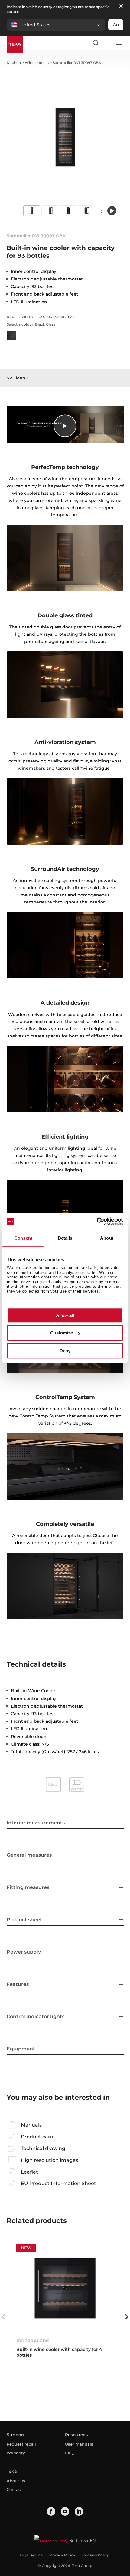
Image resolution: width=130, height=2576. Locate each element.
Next (101, 211)
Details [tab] (65, 1238)
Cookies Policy (96, 2555)
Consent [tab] (23, 1238)
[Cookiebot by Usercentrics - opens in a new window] (97, 1221)
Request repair (21, 2444)
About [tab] (107, 1238)
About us (16, 2481)
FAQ (69, 2453)
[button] (56, 25)
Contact (14, 2489)
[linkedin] (79, 2511)
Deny (65, 1351)
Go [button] (116, 25)
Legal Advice (31, 2555)
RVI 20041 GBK (33, 2341)
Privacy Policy (62, 2555)
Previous (4, 2317)
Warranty (16, 2453)
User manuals (79, 2444)
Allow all (65, 1315)
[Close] (121, 6)
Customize (62, 1333)
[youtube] (65, 2511)
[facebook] (51, 2511)
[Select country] (107, 43)
